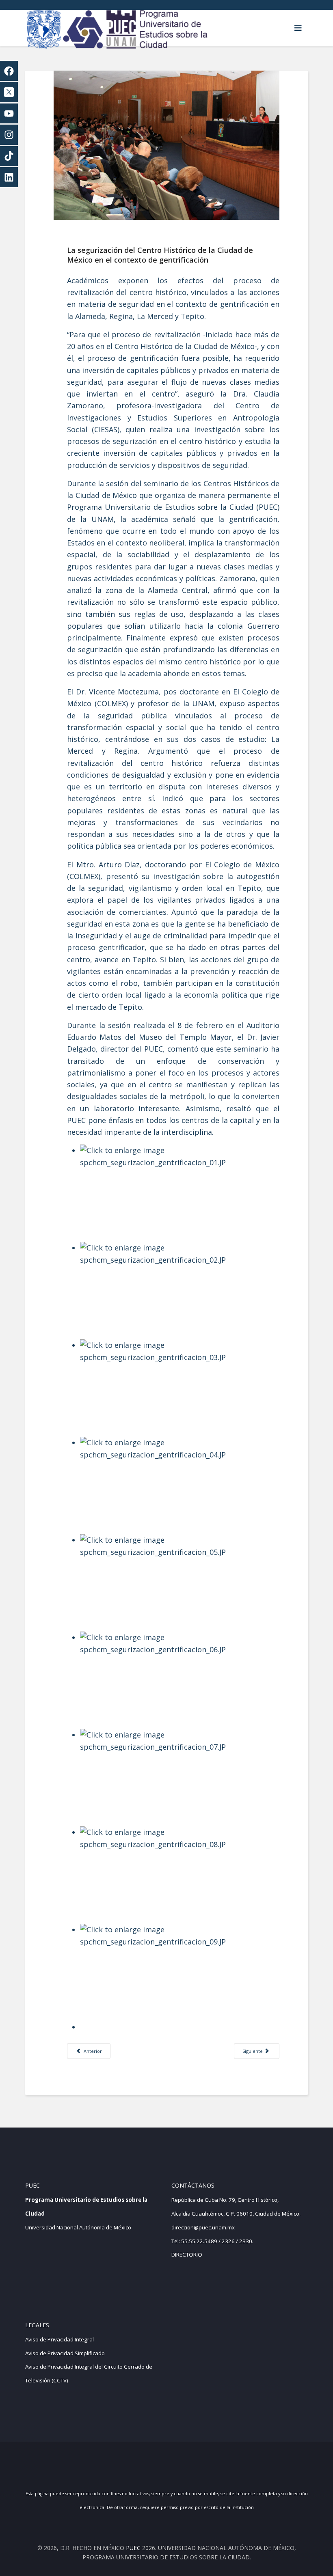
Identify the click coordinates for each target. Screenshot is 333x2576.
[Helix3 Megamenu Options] (298, 28)
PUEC (133, 2548)
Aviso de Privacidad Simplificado (65, 2353)
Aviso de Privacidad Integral (59, 2339)
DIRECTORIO (187, 2255)
